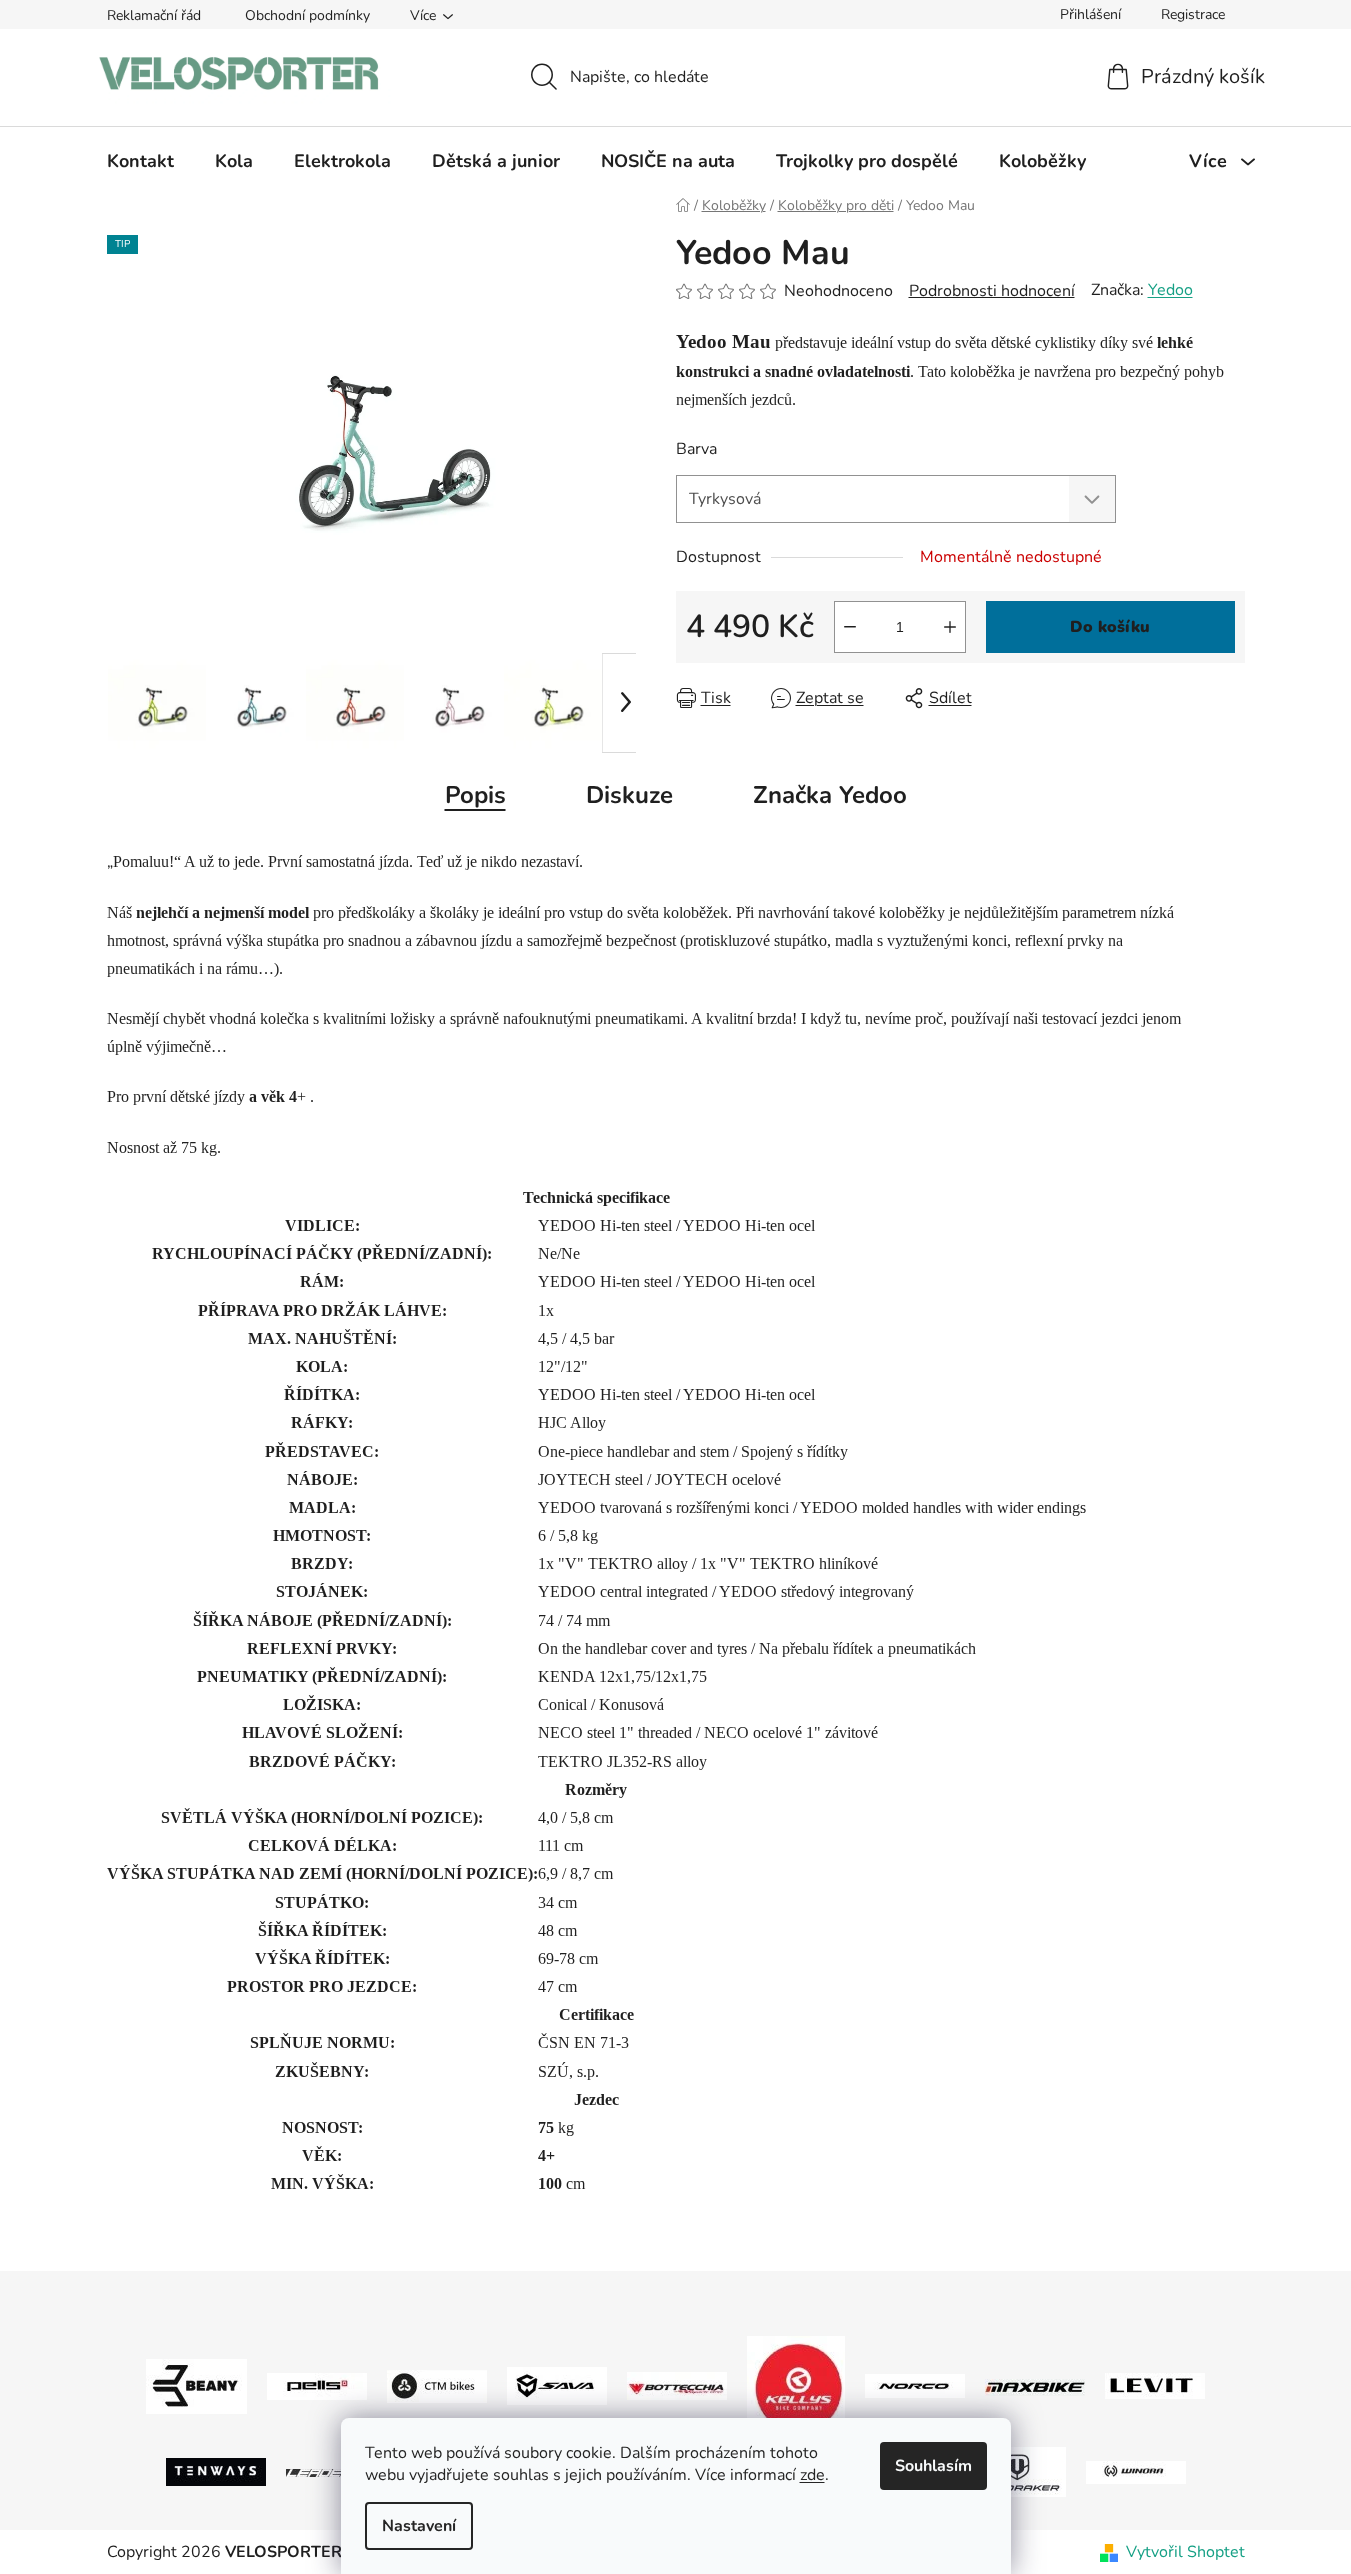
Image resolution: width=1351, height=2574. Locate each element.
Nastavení (419, 2526)
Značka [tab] (830, 795)
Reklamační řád (154, 15)
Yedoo (1170, 290)
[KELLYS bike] (796, 2385)
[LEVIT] (1155, 2385)
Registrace (1193, 14)
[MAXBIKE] (1035, 2386)
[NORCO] (915, 2385)
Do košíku (1110, 627)
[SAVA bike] (557, 2385)
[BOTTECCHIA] (677, 2385)
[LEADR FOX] (336, 2472)
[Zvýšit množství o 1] (950, 627)
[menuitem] (140, 161)
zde (812, 2475)
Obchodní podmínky (307, 15)
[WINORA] (1136, 2471)
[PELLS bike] (317, 2385)
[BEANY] (196, 2385)
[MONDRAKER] (1016, 2471)
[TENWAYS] (216, 2471)
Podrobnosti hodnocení (992, 291)
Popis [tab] (475, 795)
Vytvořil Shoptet (1185, 2552)
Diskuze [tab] (629, 795)
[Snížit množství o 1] (850, 627)
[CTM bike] (437, 2385)
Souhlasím (933, 2466)
